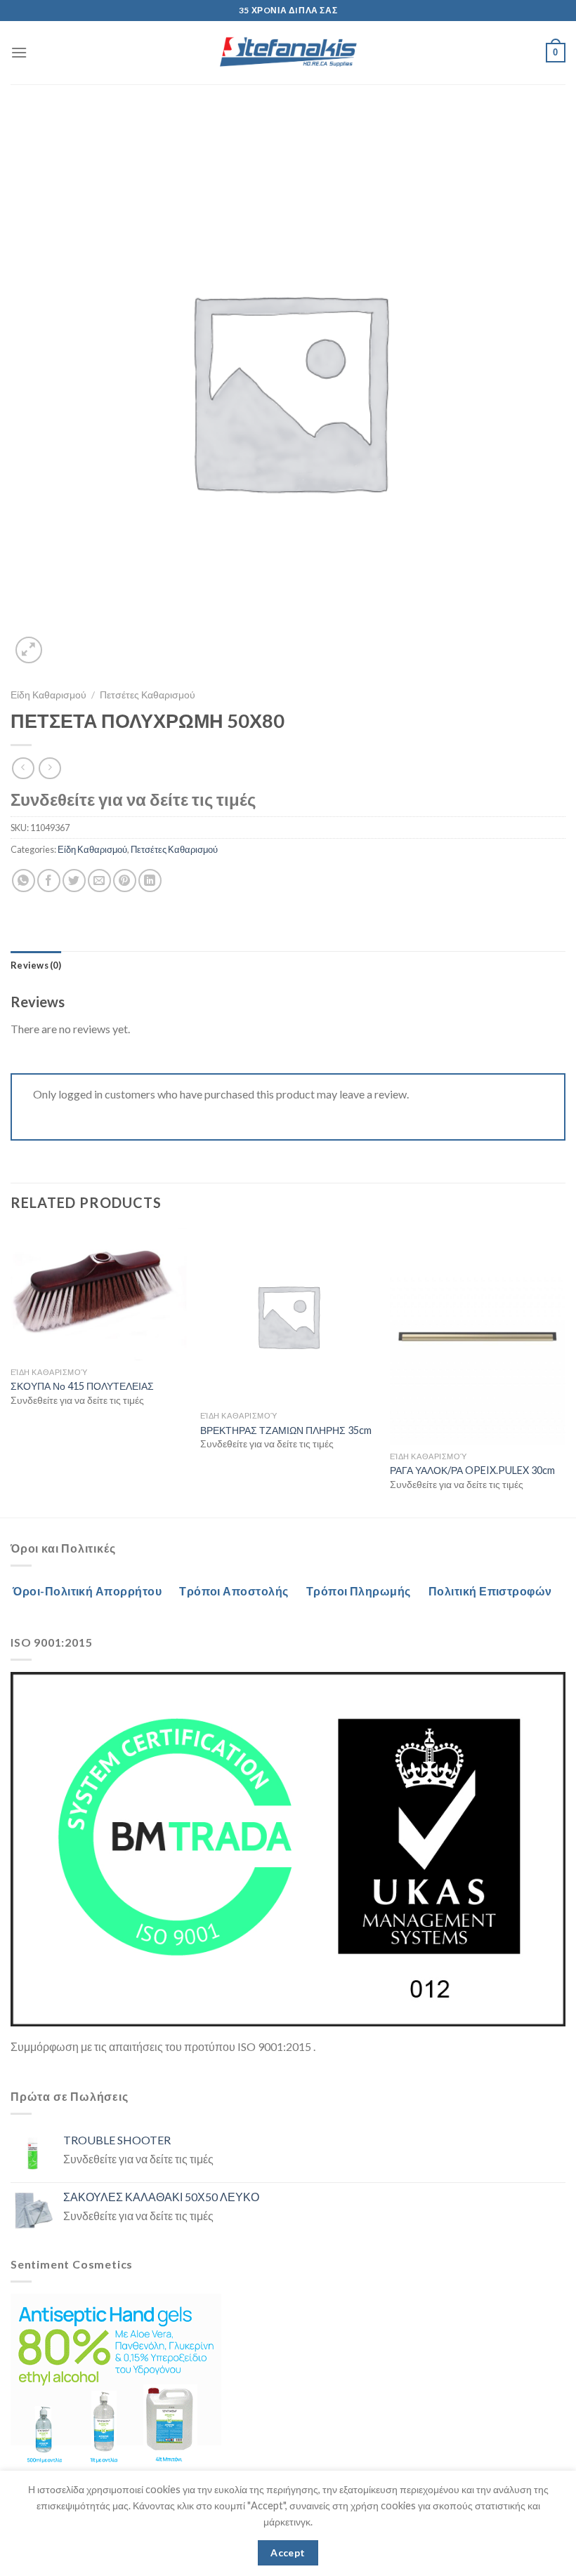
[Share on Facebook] (49, 881)
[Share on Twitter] (74, 881)
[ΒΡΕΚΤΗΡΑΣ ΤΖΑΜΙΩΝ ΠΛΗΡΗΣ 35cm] (288, 1316)
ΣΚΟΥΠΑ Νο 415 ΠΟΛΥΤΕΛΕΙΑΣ (82, 1386)
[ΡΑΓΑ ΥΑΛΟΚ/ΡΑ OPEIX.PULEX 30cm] (478, 1336)
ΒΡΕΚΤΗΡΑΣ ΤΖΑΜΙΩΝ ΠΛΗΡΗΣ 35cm (286, 1430)
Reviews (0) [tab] (36, 965)
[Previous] (11, 1372)
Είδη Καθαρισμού (48, 695)
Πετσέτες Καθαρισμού (148, 695)
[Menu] (19, 52)
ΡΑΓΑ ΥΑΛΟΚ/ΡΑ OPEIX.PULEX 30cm (472, 1470)
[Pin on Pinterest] (125, 881)
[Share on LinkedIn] (150, 881)
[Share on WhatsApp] (24, 881)
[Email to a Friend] (99, 881)
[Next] (565, 1372)
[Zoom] (29, 650)
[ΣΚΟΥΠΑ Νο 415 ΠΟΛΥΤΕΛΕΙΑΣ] (98, 1294)
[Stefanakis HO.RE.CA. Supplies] (288, 53)
